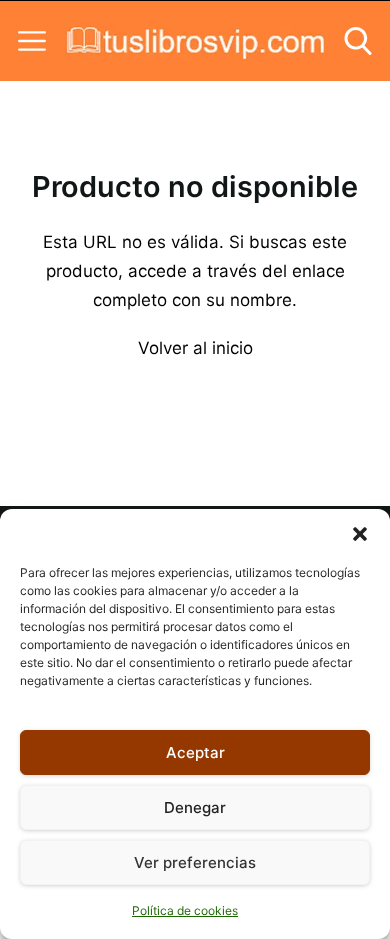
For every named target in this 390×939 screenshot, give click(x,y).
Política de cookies (185, 910)
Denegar (195, 807)
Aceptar (195, 752)
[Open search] (358, 41)
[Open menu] (32, 41)
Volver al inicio (195, 348)
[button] (360, 534)
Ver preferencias (195, 862)
